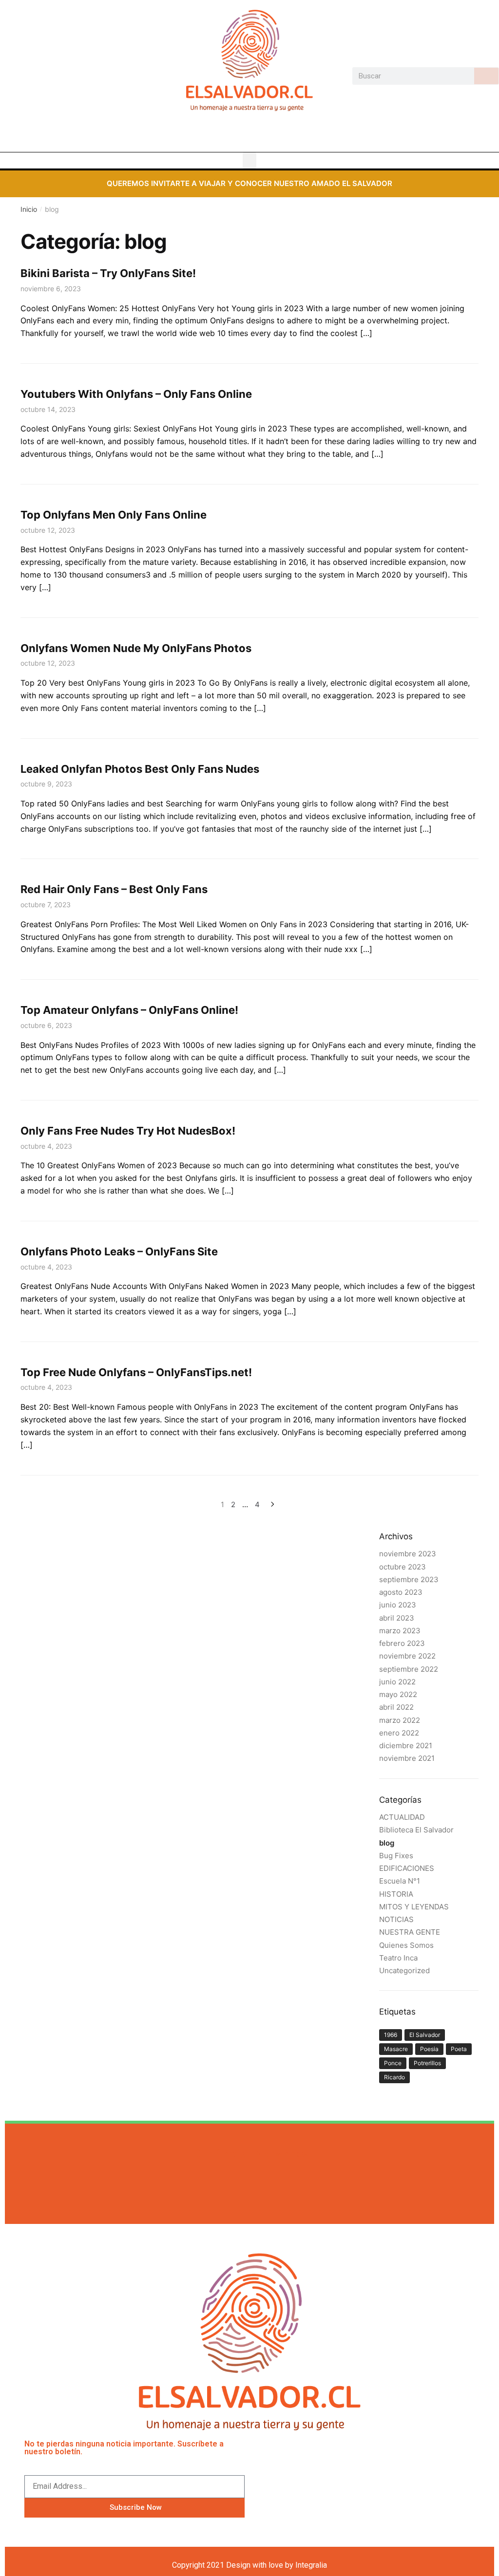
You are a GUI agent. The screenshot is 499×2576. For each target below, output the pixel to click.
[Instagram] (249, 135)
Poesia (429, 2049)
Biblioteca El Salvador (416, 1830)
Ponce (393, 2063)
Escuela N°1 (400, 1881)
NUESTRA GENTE (410, 1932)
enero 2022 (399, 1733)
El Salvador (425, 2035)
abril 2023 (397, 1618)
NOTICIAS (396, 1919)
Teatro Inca (398, 1958)
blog (387, 1843)
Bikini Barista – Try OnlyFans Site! (108, 273)
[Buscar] (486, 76)
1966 (391, 2035)
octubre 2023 (403, 1567)
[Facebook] (231, 135)
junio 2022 (397, 1682)
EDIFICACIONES (407, 1868)
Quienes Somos (406, 1945)
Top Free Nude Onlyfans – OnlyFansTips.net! (136, 1372)
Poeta (459, 2049)
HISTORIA (396, 1894)
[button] (249, 160)
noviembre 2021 (407, 1758)
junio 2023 (398, 1605)
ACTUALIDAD (402, 1817)
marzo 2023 (400, 1631)
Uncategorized (404, 1970)
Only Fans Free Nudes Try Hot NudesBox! (128, 1131)
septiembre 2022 (409, 1669)
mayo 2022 (398, 1694)
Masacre (396, 2049)
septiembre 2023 (409, 1579)
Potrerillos (427, 2063)
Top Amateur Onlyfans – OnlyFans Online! (129, 1010)
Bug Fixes (396, 1856)
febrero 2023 (402, 1643)
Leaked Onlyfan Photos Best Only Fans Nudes (140, 769)
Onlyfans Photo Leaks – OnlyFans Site (119, 1251)
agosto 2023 (401, 1592)
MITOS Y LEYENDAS (414, 1907)
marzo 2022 (400, 1720)
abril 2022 (396, 1707)
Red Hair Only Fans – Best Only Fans (114, 889)
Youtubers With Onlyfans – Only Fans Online (136, 394)
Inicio (29, 209)
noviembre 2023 (408, 1554)
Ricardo (394, 2077)
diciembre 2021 (406, 1745)
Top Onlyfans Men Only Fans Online (114, 515)
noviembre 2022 (407, 1656)
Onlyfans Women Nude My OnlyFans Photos (136, 648)
